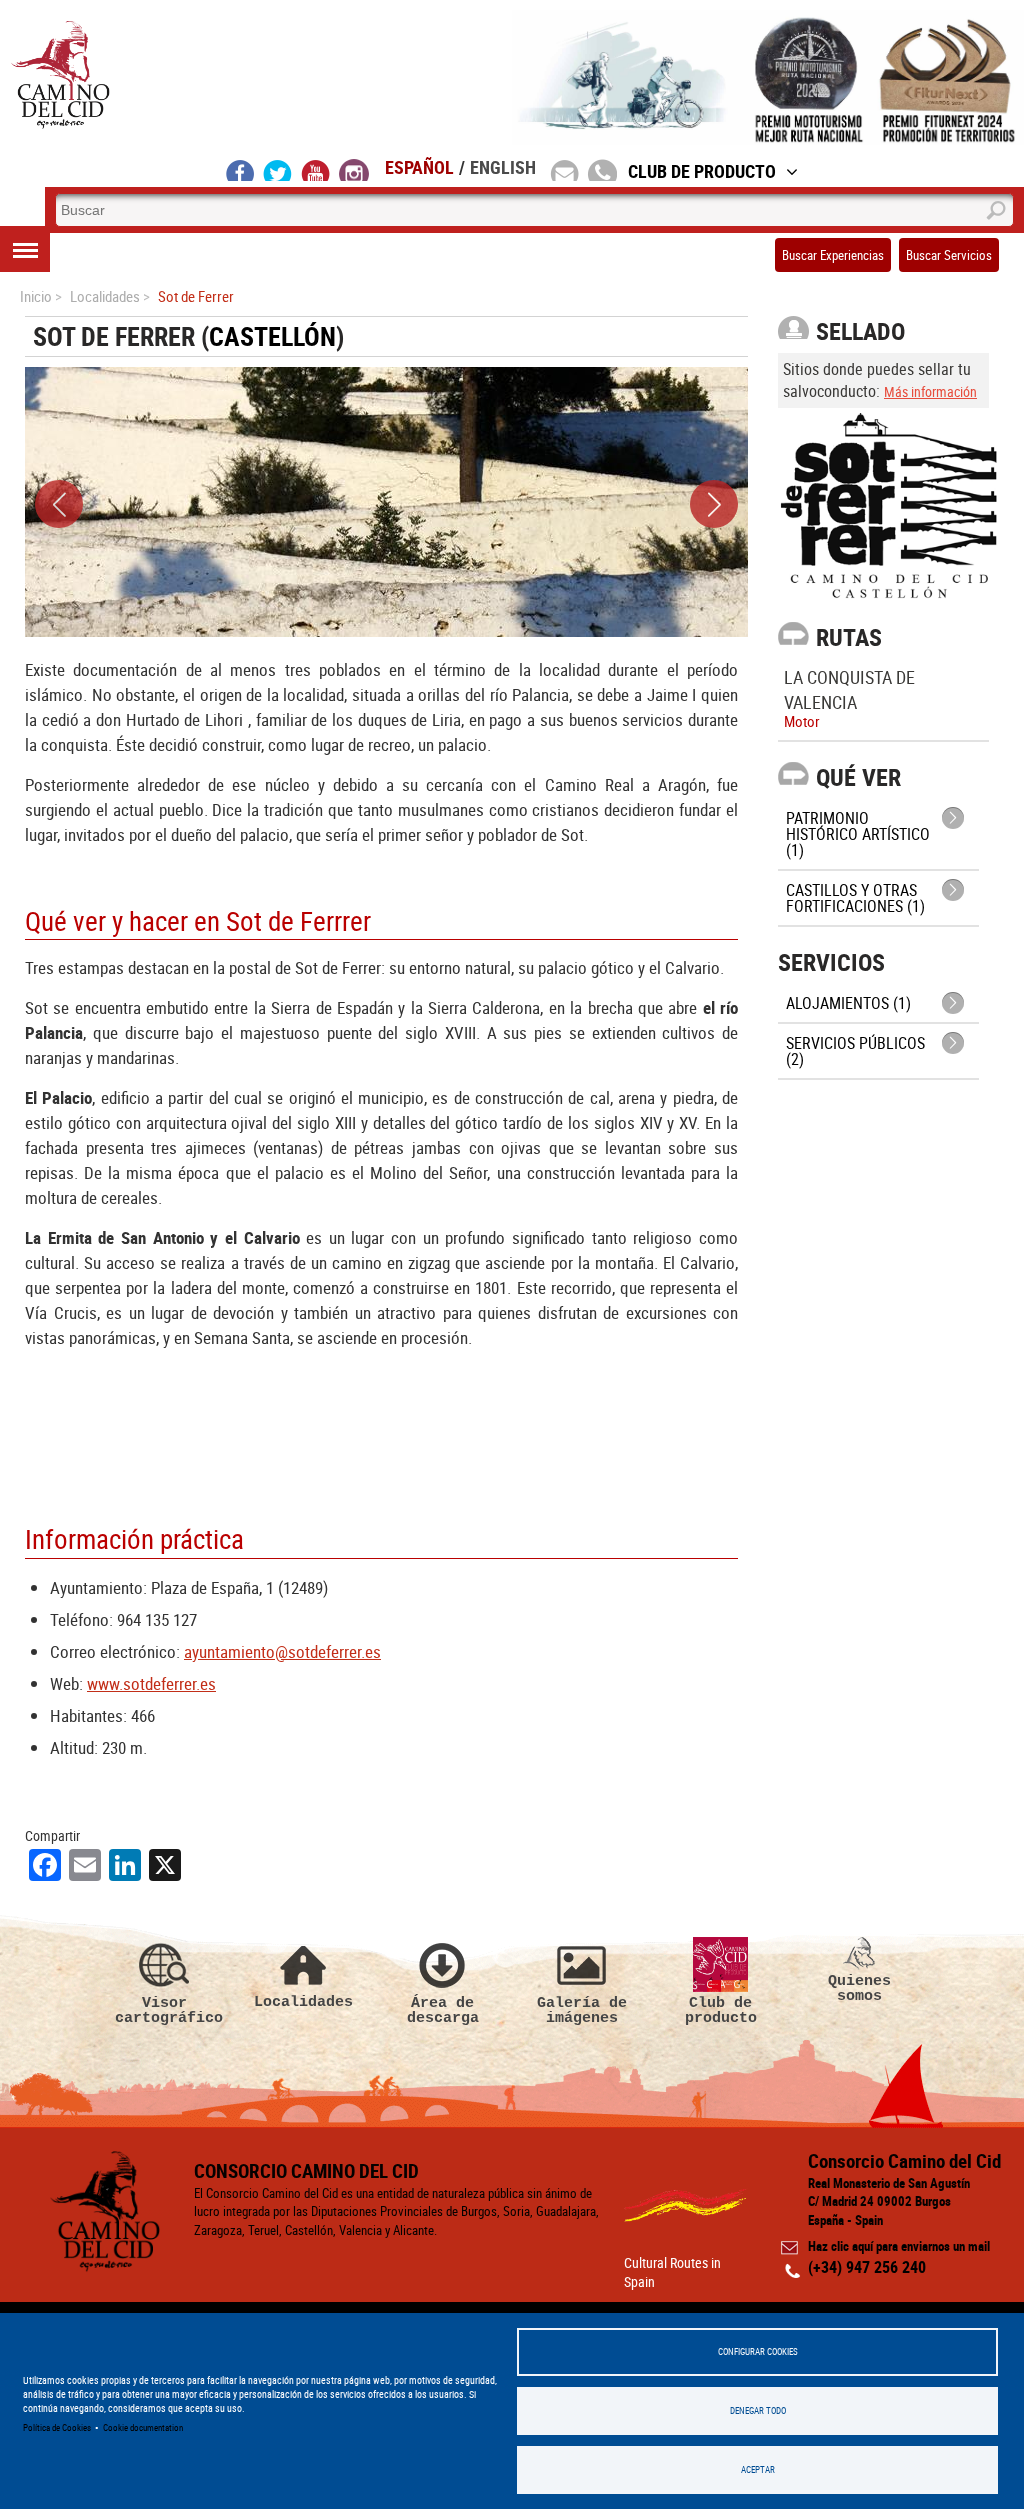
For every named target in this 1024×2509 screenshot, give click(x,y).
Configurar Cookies (758, 2351)
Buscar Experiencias (833, 255)
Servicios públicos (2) (855, 1051)
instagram (354, 170)
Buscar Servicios (949, 255)
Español (419, 167)
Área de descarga (443, 2010)
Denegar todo (758, 2410)
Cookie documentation (143, 2427)
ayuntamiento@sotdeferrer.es (282, 1651)
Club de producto (721, 2010)
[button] (59, 504)
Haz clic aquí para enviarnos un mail (899, 2246)
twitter (278, 170)
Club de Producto (702, 171)
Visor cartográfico (165, 2010)
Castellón (272, 336)
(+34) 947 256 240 (867, 2267)
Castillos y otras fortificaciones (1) (855, 898)
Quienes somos (859, 1988)
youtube (316, 170)
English (503, 167)
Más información (930, 391)
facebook (240, 170)
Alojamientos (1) (848, 1003)
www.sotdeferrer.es (151, 1683)
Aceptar (758, 2469)
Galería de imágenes (582, 2010)
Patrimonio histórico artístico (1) (858, 834)
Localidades (303, 2001)
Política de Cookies (57, 2427)
